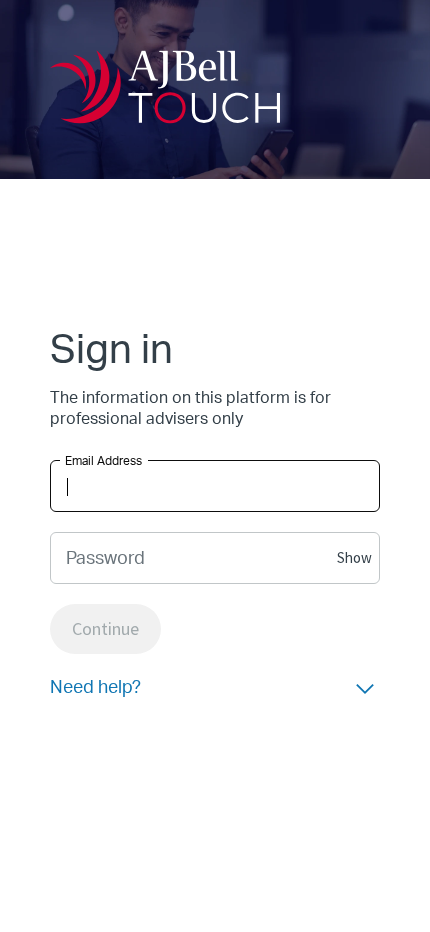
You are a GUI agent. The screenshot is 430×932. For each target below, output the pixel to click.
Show (354, 557)
